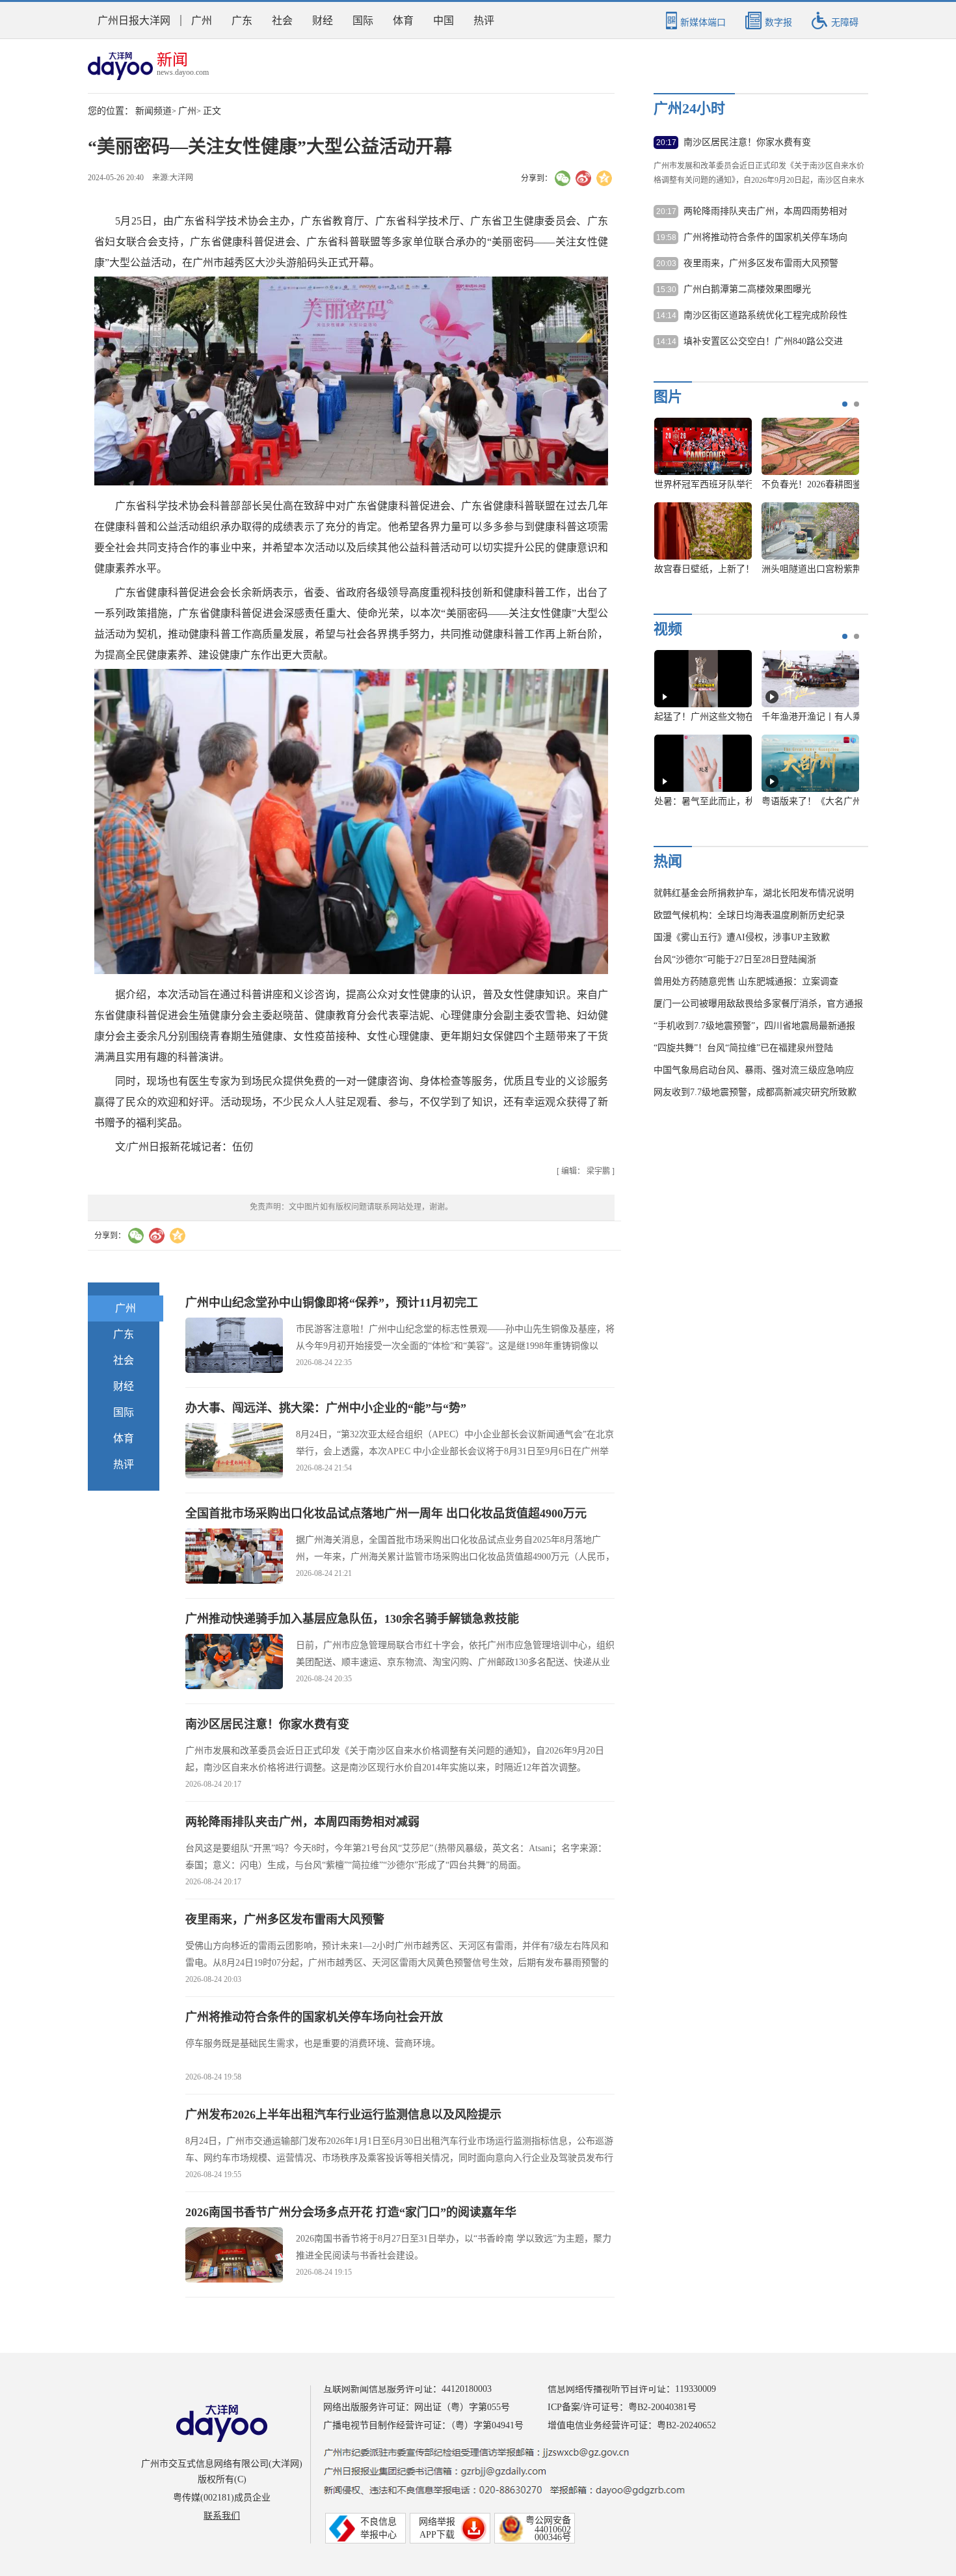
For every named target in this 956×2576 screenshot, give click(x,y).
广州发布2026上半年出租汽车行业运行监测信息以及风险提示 (343, 2115)
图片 (668, 397)
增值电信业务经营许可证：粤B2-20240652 (632, 2425)
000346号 (553, 2537)
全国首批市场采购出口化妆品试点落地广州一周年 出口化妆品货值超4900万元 (386, 1513)
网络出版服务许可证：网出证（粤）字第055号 (417, 2407)
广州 (202, 20)
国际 (363, 20)
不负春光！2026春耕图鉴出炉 (821, 484)
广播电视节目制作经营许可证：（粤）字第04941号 (423, 2425)
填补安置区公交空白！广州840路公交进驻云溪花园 (763, 342)
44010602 (553, 2529)
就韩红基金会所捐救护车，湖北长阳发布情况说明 (754, 893)
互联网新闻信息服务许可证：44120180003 (407, 2389)
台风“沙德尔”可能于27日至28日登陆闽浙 (735, 959)
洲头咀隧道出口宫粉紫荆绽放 (821, 569)
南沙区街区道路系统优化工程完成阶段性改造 (765, 316)
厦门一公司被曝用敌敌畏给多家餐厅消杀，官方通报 (758, 1004)
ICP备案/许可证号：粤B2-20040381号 (622, 2407)
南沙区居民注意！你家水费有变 (267, 1724)
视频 (668, 629)
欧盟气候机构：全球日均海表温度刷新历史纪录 (749, 915)
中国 (444, 20)
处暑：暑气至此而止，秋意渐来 (718, 801)
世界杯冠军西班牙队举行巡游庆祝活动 (732, 484)
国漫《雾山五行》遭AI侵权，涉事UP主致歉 (742, 937)
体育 (403, 20)
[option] (752, 502)
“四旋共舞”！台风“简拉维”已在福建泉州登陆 (743, 1048)
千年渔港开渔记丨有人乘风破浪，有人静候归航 (857, 717)
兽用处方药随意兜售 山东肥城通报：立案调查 (746, 982)
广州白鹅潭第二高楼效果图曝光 (747, 289)
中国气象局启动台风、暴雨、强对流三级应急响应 (754, 1070)
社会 (282, 20)
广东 (242, 20)
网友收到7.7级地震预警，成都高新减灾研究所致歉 (755, 1092)
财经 (323, 20)
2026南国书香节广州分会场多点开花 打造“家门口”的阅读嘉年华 (351, 2212)
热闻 (668, 861)
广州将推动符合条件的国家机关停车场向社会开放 (314, 2017)
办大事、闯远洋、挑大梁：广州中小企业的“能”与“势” (326, 1408)
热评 (484, 20)
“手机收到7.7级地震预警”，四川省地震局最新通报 (754, 1026)
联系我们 (222, 2516)
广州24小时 (689, 108)
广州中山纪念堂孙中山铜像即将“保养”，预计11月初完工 (332, 1303)
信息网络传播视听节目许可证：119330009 (632, 2389)
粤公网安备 (548, 2520)
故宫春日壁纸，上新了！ (704, 569)
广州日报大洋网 (134, 20)
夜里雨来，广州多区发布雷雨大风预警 (285, 1919)
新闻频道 (153, 111)
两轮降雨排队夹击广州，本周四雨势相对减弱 (302, 1822)
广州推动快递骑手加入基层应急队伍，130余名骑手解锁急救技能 (352, 1619)
